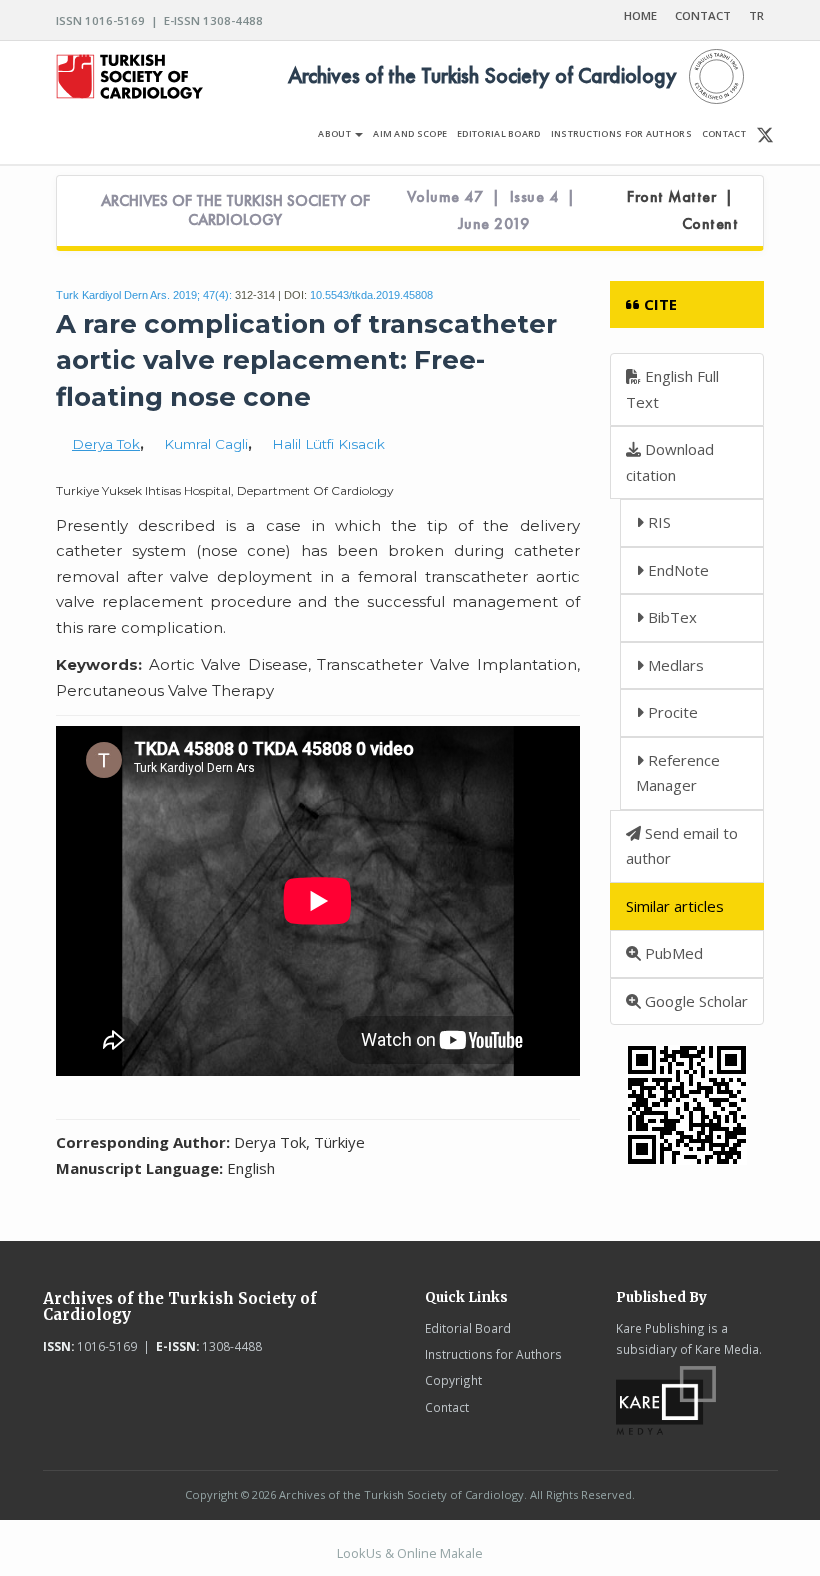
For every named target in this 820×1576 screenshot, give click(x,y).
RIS (657, 522)
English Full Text (672, 389)
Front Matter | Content (682, 210)
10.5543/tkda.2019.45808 (371, 295)
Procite (671, 712)
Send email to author (682, 846)
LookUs (359, 1553)
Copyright (453, 1380)
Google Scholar (694, 1001)
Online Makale (440, 1553)
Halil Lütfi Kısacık (328, 444)
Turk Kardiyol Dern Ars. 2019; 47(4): (144, 295)
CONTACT (703, 15)
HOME (640, 15)
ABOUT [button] (335, 133)
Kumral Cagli (206, 444)
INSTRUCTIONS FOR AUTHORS (621, 133)
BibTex (670, 617)
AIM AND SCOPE (410, 133)
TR (756, 15)
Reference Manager (678, 773)
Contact (447, 1407)
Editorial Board (468, 1328)
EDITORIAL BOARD (499, 133)
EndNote (676, 570)
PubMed (672, 953)
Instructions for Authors (493, 1354)
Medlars (674, 665)
